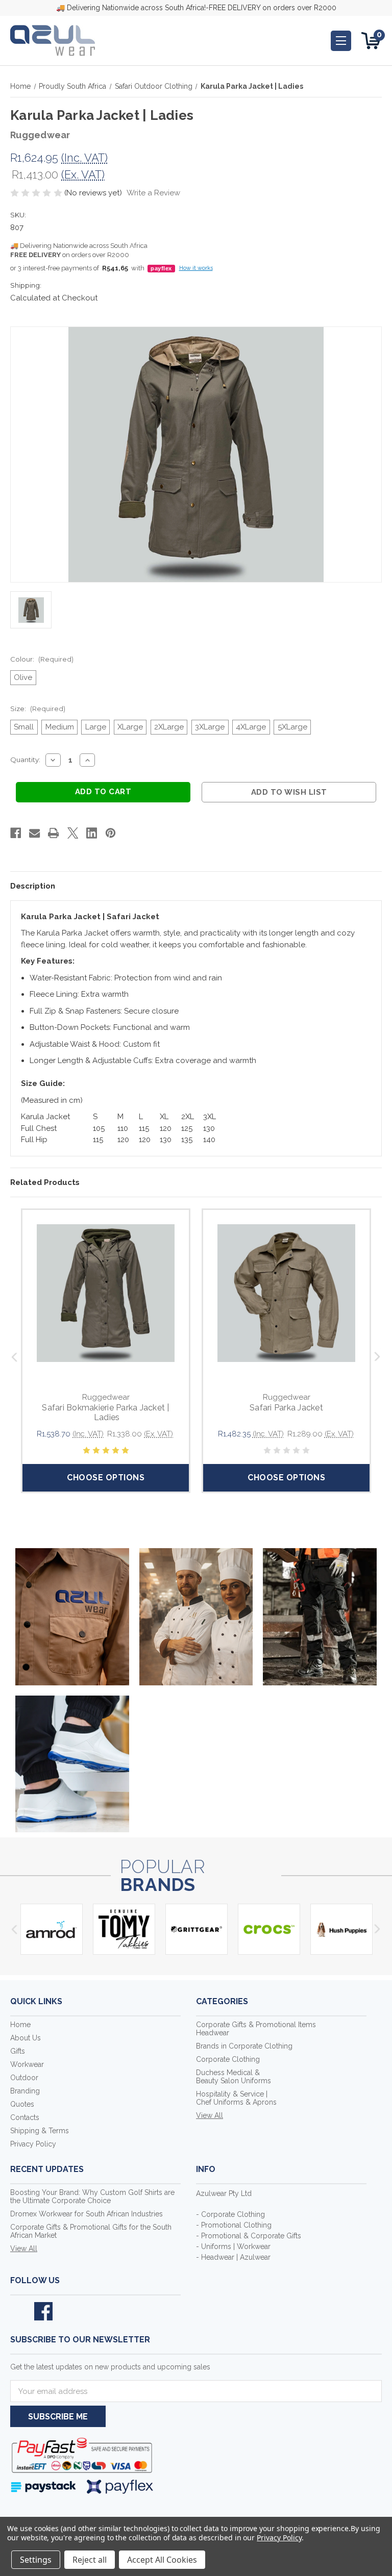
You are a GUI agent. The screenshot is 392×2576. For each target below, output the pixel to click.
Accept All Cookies (162, 2560)
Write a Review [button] (153, 193)
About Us (26, 2038)
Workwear (27, 2064)
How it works (196, 268)
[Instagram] (67, 2311)
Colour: (42, 659)
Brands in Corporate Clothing (244, 2046)
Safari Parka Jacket (286, 1408)
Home (20, 2025)
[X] (73, 833)
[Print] (53, 833)
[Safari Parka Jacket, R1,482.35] (286, 1293)
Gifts (18, 2051)
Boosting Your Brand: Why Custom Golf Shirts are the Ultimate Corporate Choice (92, 2196)
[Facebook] (16, 833)
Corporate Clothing (228, 2059)
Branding (25, 2091)
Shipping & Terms (40, 2131)
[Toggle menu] (341, 41)
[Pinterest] (111, 833)
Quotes (22, 2104)
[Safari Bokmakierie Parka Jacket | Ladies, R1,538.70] (106, 1293)
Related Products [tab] (45, 1182)
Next (378, 1357)
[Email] (34, 833)
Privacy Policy (33, 2144)
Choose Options (106, 1478)
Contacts (25, 2117)
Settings (36, 2560)
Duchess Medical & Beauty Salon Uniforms (234, 2077)
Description (33, 886)
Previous (14, 1357)
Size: (38, 709)
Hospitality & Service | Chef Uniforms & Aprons (236, 2098)
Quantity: (25, 760)
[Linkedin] (92, 833)
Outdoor (24, 2078)
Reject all (90, 2560)
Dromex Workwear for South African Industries (87, 2214)
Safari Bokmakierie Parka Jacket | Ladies (105, 1412)
